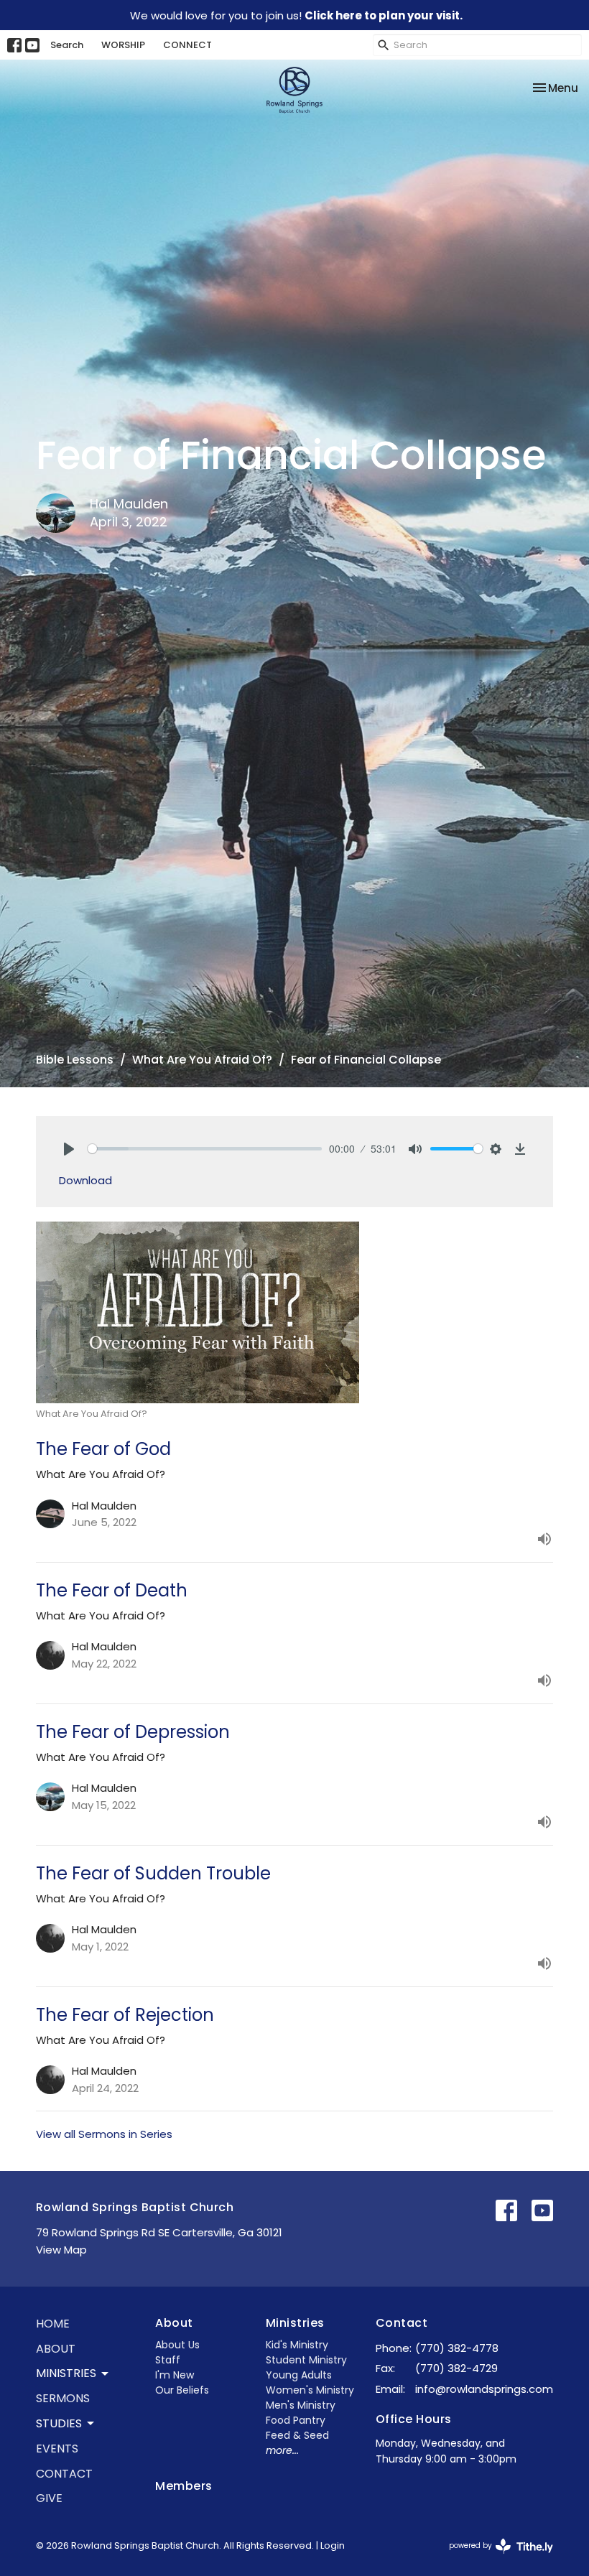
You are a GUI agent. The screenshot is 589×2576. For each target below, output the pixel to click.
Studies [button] (59, 2423)
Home (53, 2324)
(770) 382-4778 (457, 2348)
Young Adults (299, 2375)
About (56, 2349)
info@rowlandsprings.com (484, 2389)
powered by (494, 2557)
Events (57, 2449)
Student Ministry (306, 2360)
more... (282, 2450)
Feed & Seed (297, 2435)
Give (49, 2498)
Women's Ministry (310, 2390)
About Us (177, 2345)
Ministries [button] (66, 2373)
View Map (61, 2250)
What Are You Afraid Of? (202, 1060)
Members (184, 2486)
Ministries (295, 2323)
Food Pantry (296, 2420)
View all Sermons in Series (104, 2134)
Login (333, 2545)
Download (85, 1180)
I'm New (175, 2375)
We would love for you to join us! (296, 15)
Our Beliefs (182, 2390)
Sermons (63, 2398)
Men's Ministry (301, 2405)
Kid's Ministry (297, 2345)
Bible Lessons (75, 1060)
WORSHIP (123, 45)
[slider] (205, 1149)
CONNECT (187, 45)
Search (67, 45)
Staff (168, 2360)
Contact (64, 2474)
